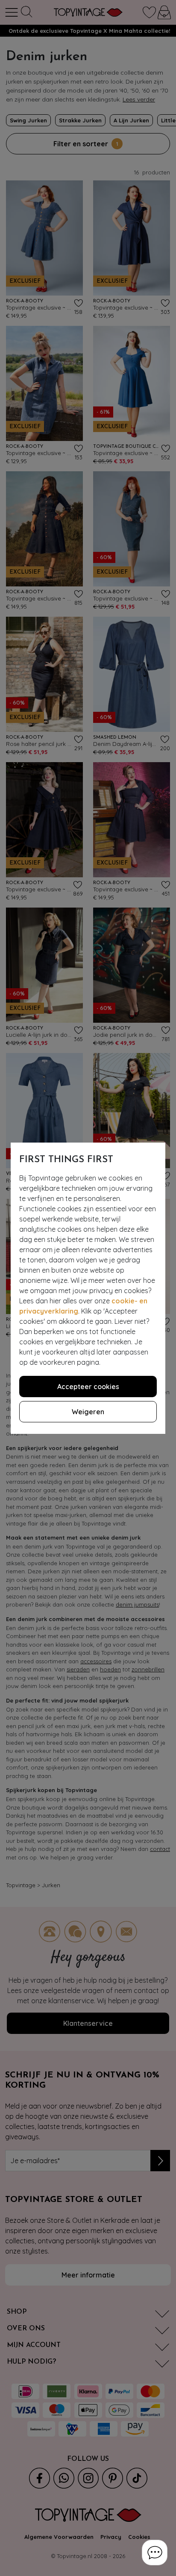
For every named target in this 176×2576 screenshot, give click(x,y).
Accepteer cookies (88, 1387)
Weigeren (88, 1412)
